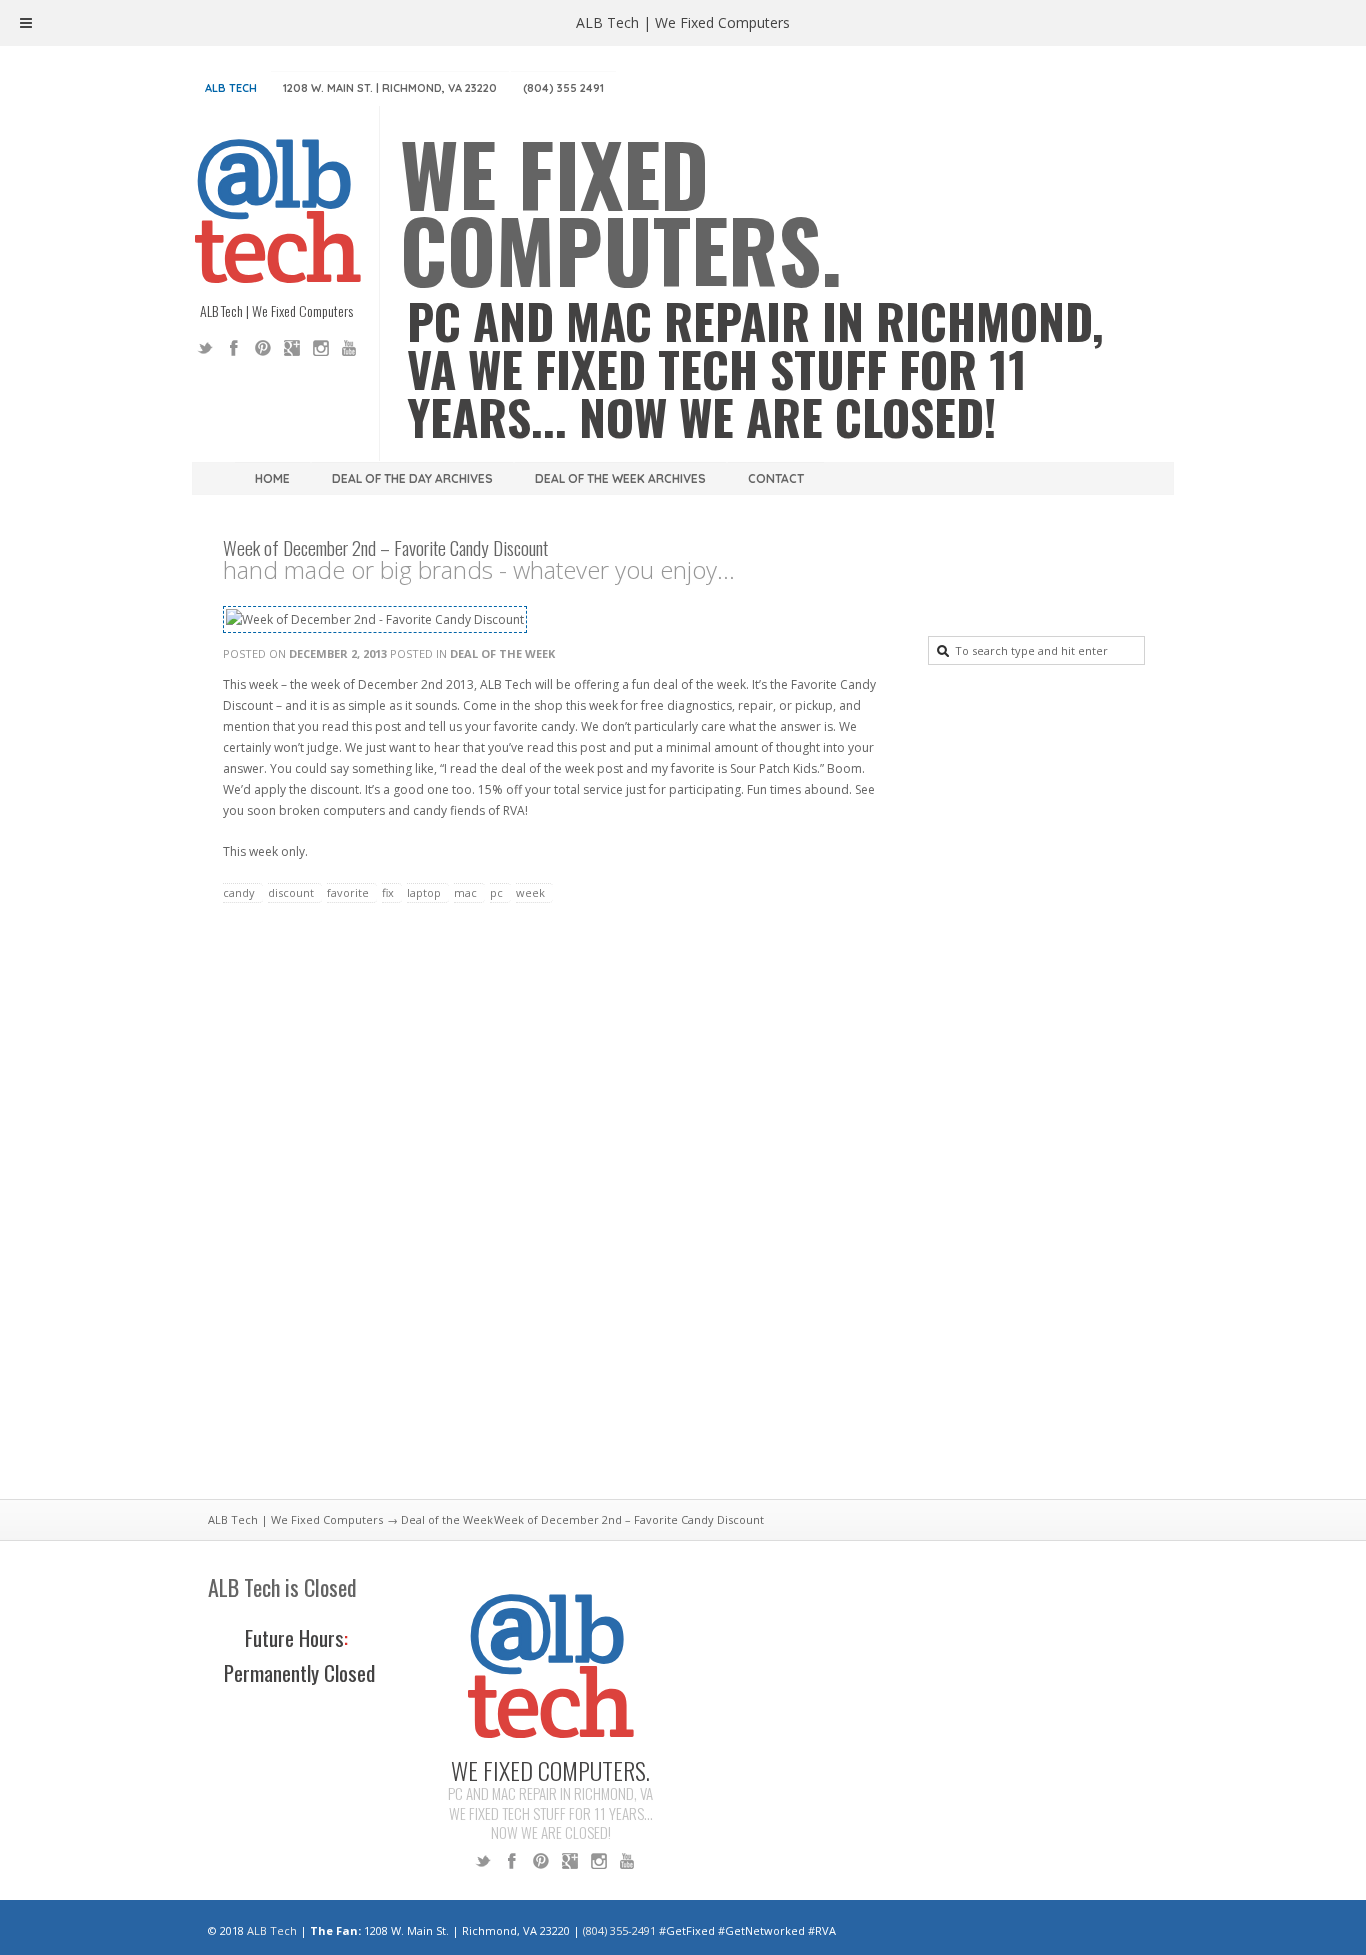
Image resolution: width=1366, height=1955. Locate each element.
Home (272, 478)
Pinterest (263, 348)
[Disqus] (558, 1213)
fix (388, 892)
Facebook (234, 348)
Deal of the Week (502, 653)
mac (465, 892)
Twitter (205, 348)
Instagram (321, 348)
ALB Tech (231, 88)
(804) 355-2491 (619, 1930)
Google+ (292, 348)
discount (291, 892)
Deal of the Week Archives (620, 478)
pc (496, 892)
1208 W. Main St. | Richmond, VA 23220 (390, 88)
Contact (776, 478)
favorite (348, 892)
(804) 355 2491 (563, 88)
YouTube (350, 348)
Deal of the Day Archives (412, 478)
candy (239, 892)
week (530, 892)
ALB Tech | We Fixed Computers (295, 1519)
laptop (424, 892)
